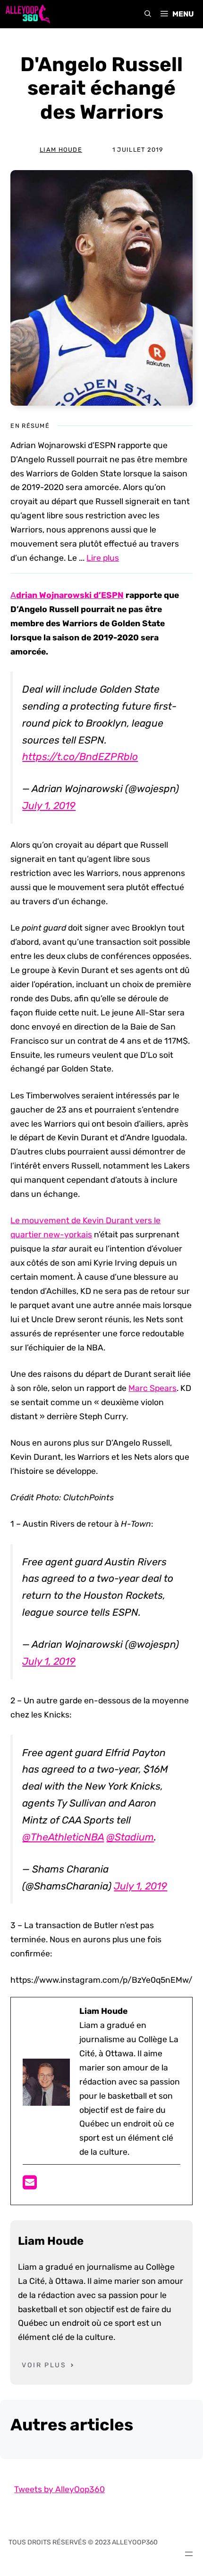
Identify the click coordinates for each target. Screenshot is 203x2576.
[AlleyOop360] (27, 14)
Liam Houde (61, 150)
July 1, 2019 (49, 806)
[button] (148, 14)
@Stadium (130, 1837)
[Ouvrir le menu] (189, 2554)
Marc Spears (152, 1388)
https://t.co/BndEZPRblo (80, 756)
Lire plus (103, 558)
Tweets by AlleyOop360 (59, 2489)
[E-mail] (30, 2185)
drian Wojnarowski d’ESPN (70, 595)
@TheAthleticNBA (63, 1837)
